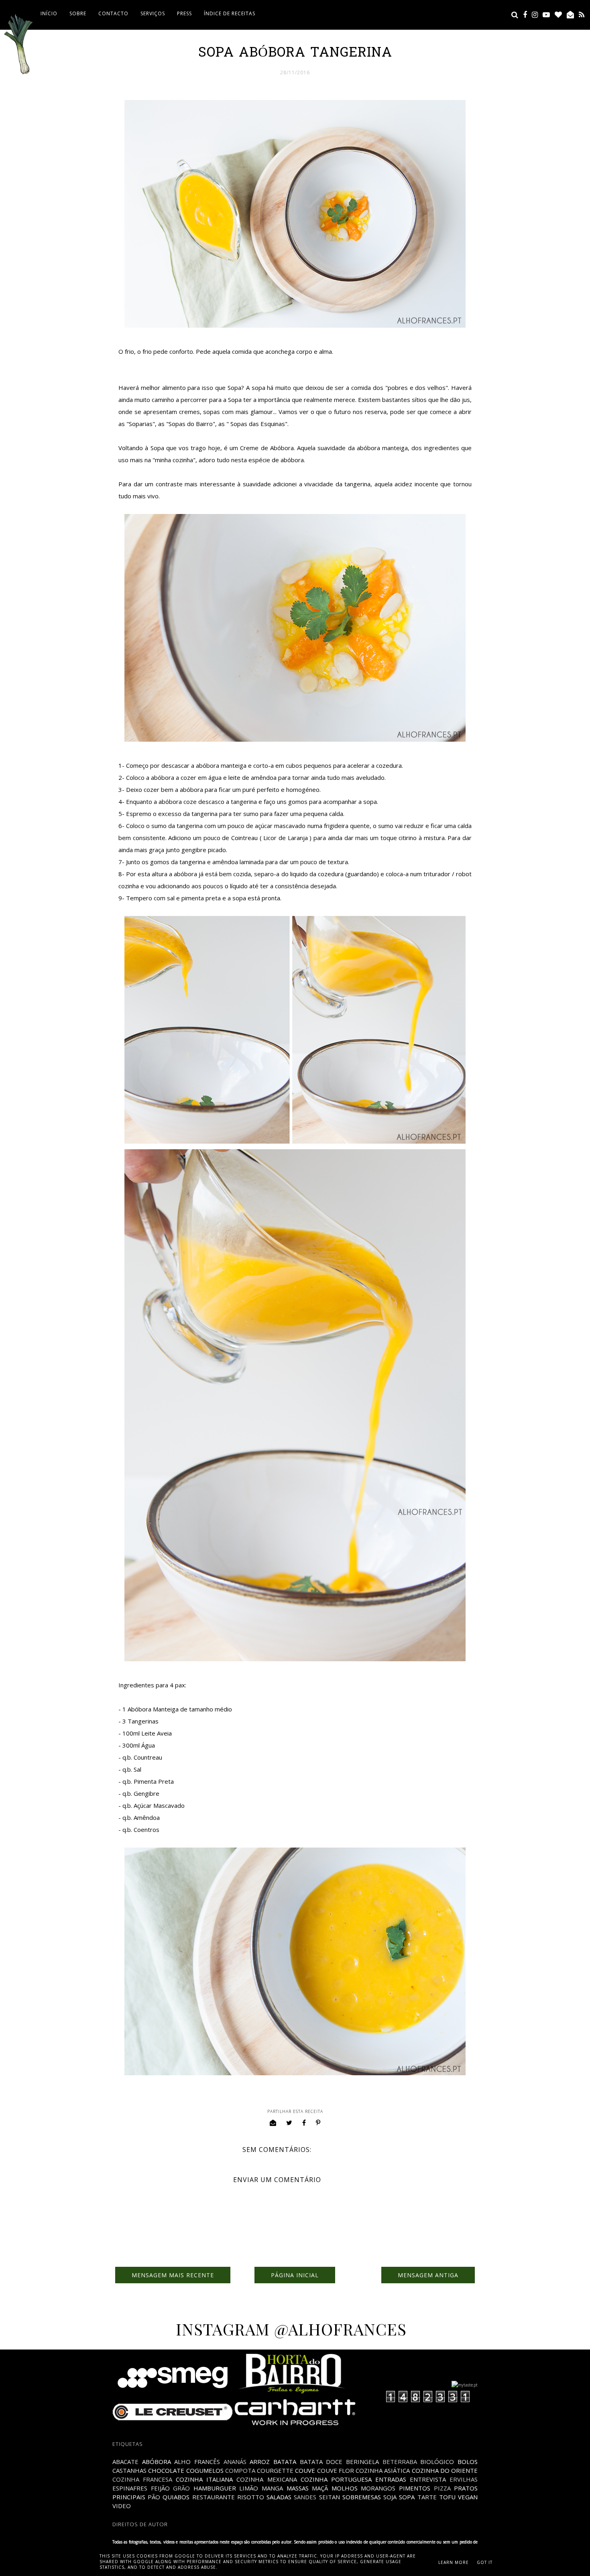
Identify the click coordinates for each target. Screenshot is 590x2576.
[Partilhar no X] (289, 2123)
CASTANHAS (129, 2470)
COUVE (305, 2470)
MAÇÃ (320, 2488)
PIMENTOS (415, 2488)
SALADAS (279, 2497)
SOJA (390, 2497)
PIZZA (442, 2488)
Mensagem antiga (428, 2275)
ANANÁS (235, 2462)
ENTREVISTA (428, 2479)
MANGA (272, 2488)
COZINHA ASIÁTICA (383, 2470)
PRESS (184, 13)
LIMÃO (249, 2488)
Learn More (454, 2562)
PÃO (154, 2497)
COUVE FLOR (336, 2470)
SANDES (305, 2497)
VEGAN (468, 2497)
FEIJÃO (160, 2488)
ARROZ (260, 2462)
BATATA (285, 2462)
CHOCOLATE (166, 2470)
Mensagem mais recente (173, 2275)
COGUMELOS (205, 2470)
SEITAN (330, 2497)
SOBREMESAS (362, 2497)
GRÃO (181, 2488)
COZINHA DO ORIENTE (445, 2470)
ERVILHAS (464, 2479)
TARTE (427, 2497)
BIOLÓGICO (437, 2462)
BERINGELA (362, 2462)
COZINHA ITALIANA (204, 2479)
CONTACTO (113, 13)
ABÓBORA (157, 2462)
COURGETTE (275, 2470)
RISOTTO (251, 2497)
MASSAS (298, 2488)
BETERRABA (400, 2462)
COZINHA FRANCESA (142, 2479)
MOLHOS (345, 2488)
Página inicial (295, 2275)
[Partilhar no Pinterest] (318, 2123)
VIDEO (122, 2506)
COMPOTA (240, 2470)
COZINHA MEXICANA (267, 2479)
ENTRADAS (391, 2479)
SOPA (407, 2497)
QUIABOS (176, 2497)
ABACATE (125, 2462)
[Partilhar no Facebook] (304, 2123)
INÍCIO (49, 13)
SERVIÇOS (153, 13)
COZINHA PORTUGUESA (336, 2479)
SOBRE (78, 13)
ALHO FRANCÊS (197, 2462)
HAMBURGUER (215, 2488)
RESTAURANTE (214, 2497)
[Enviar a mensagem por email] (273, 2123)
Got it (485, 2562)
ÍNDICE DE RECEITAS (230, 13)
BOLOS (468, 2462)
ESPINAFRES (130, 2488)
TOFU (447, 2497)
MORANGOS (378, 2488)
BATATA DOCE (321, 2462)
